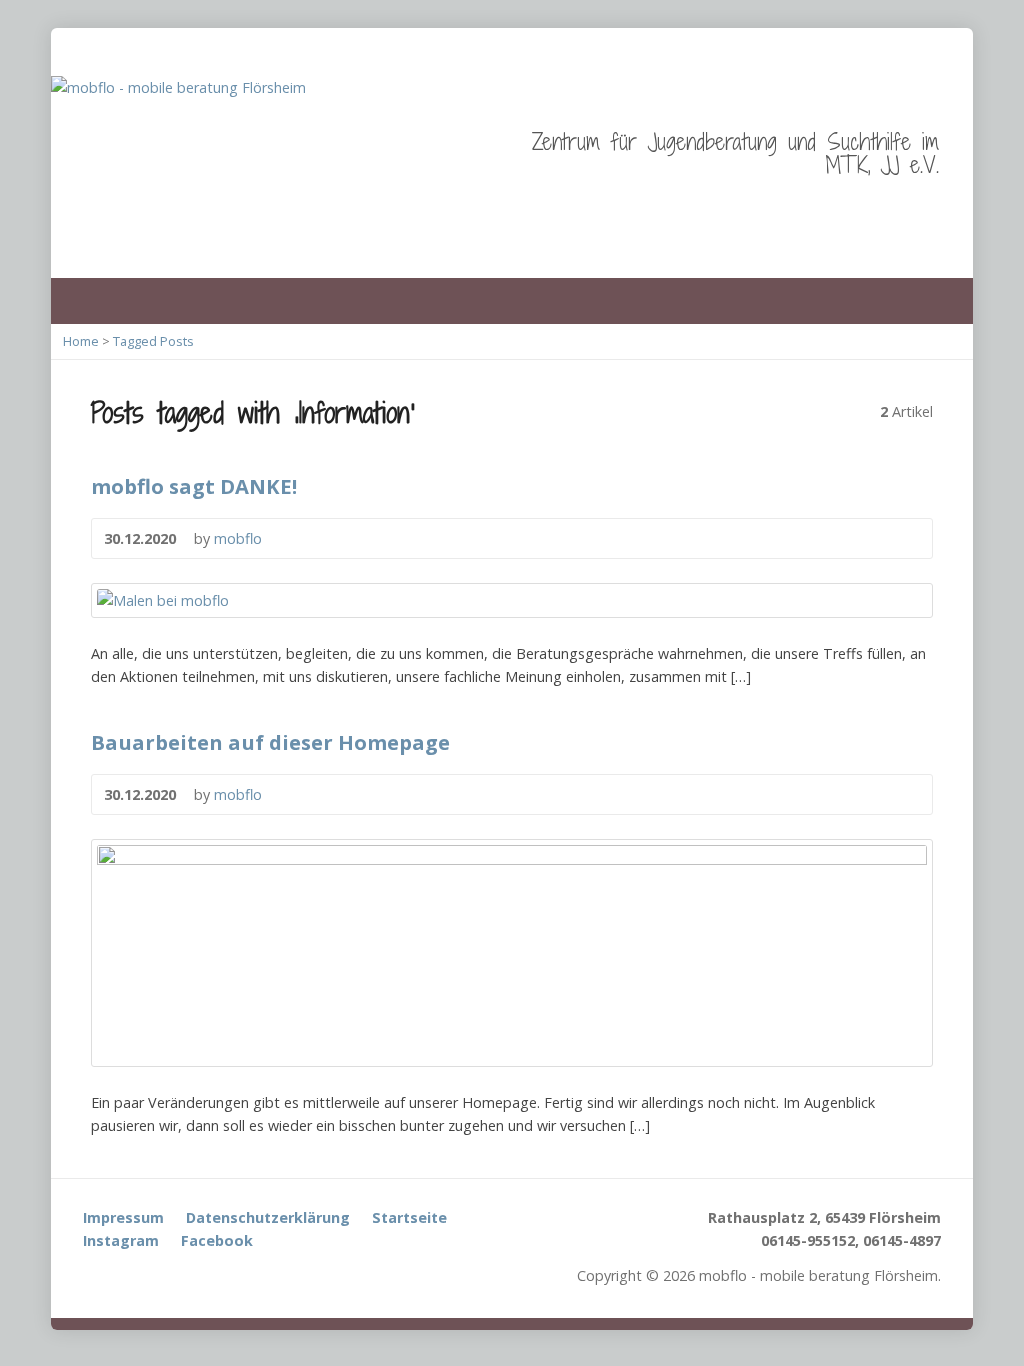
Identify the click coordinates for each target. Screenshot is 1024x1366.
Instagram (121, 1240)
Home (81, 341)
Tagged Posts (153, 341)
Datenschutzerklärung (268, 1217)
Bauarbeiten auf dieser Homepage (270, 742)
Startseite (409, 1217)
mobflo (238, 538)
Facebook (217, 1240)
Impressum (123, 1217)
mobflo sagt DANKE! (194, 486)
